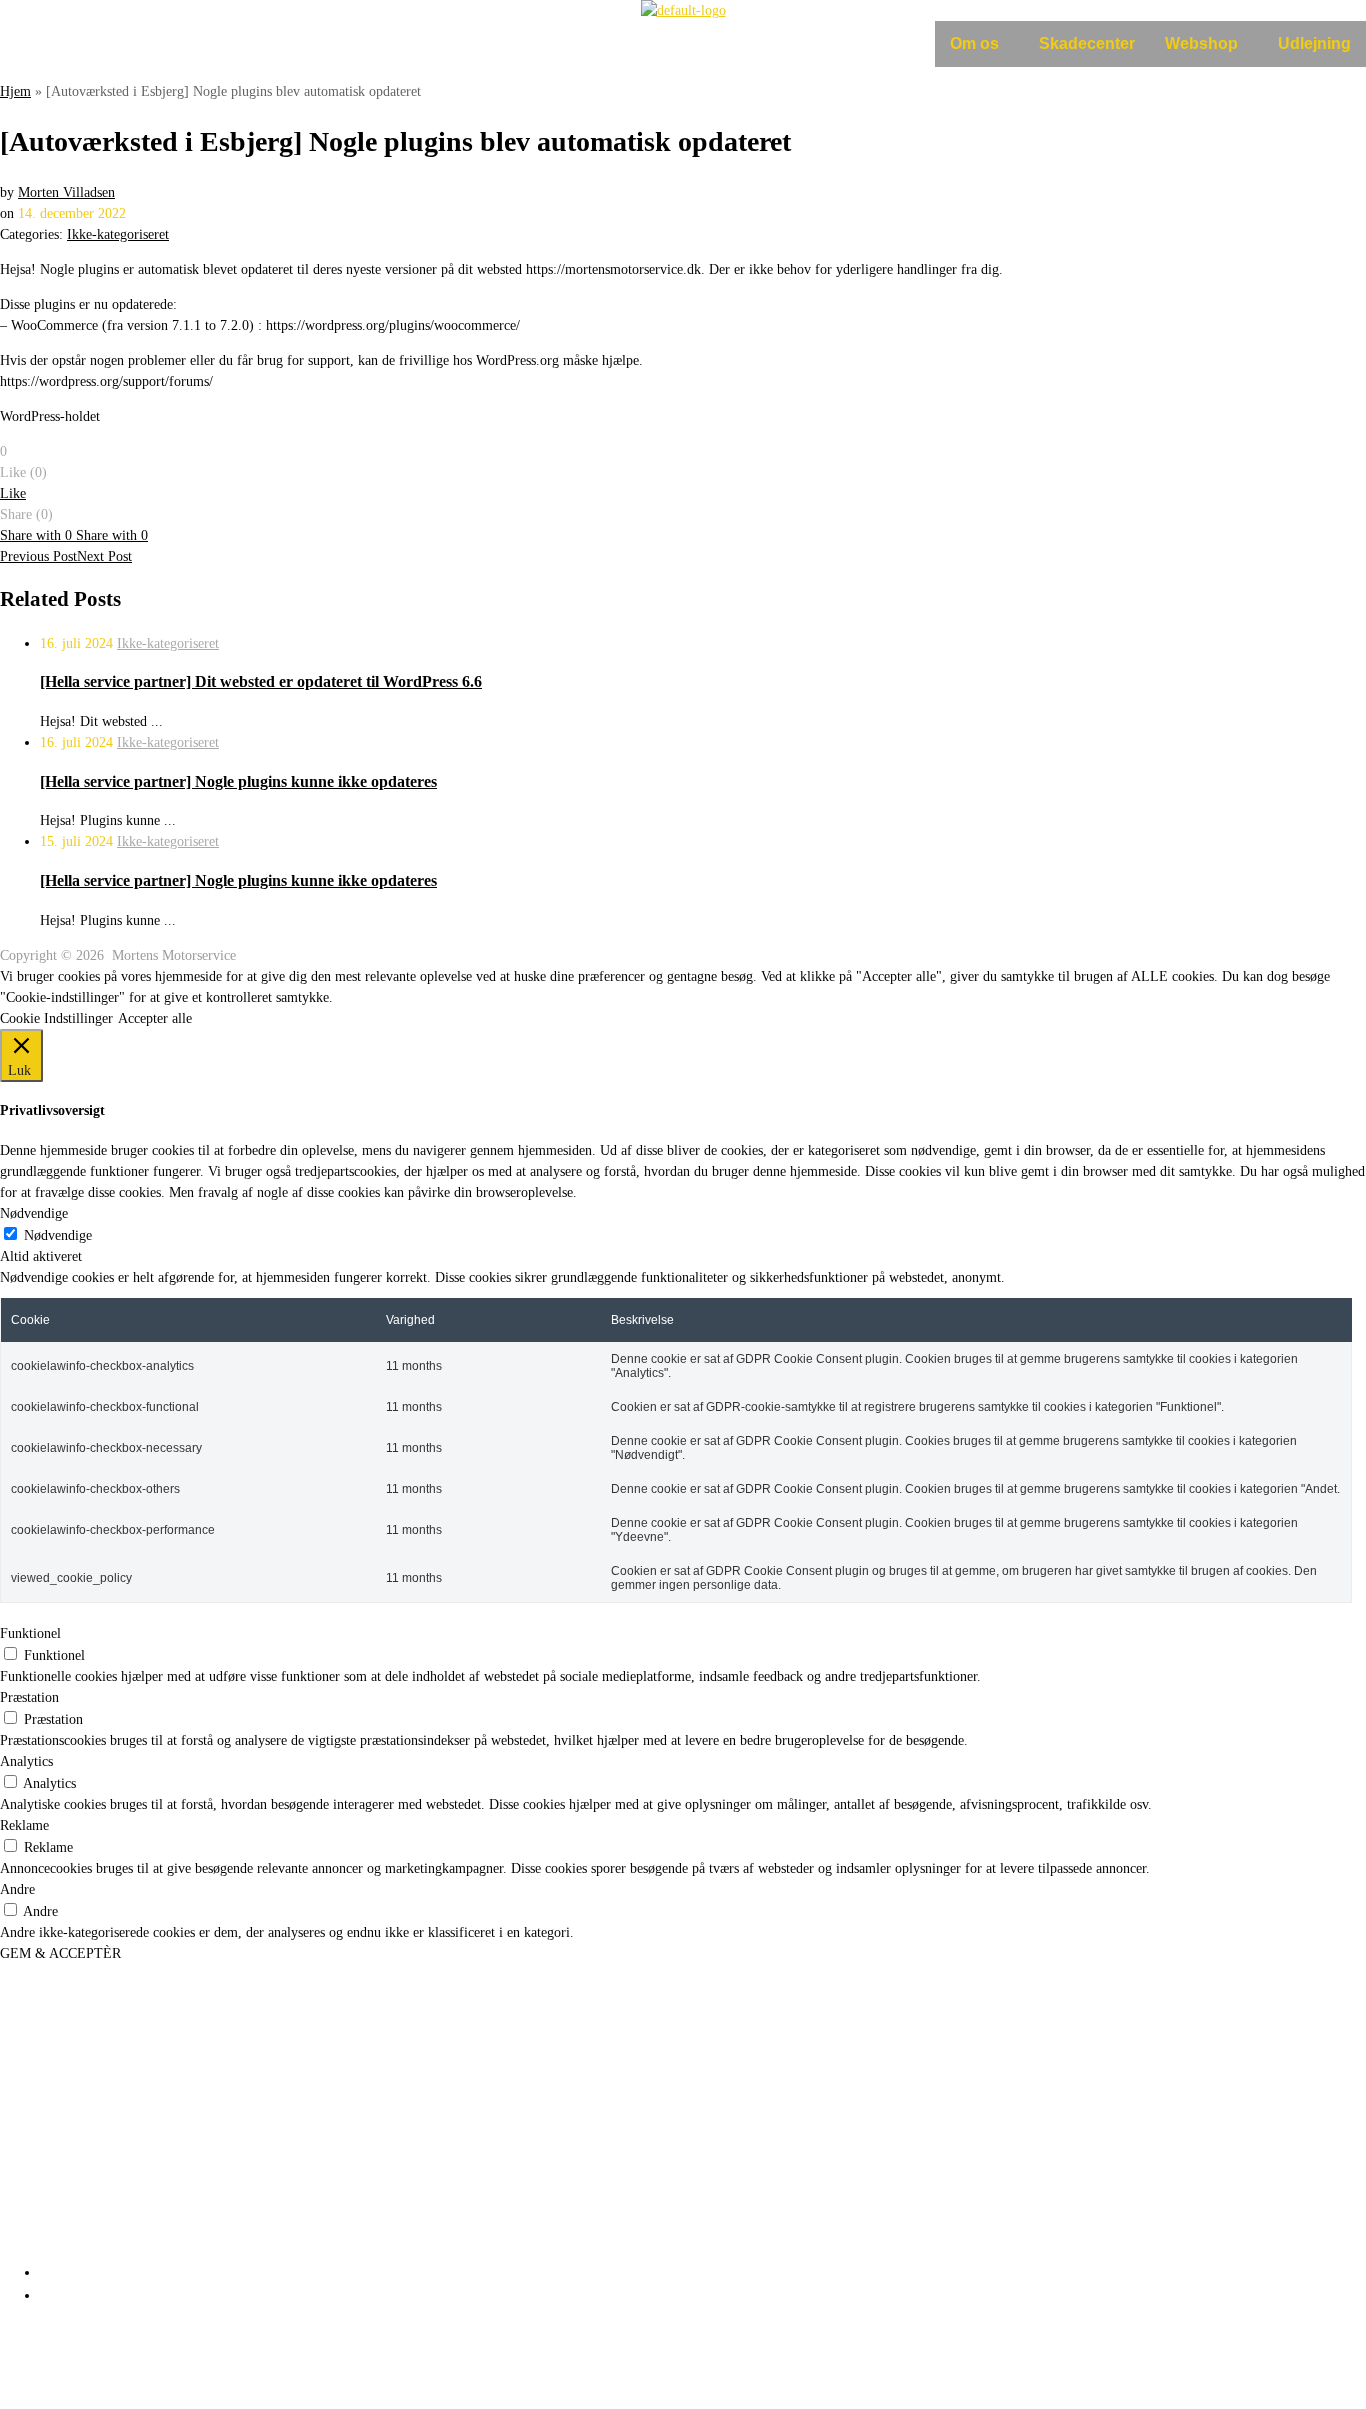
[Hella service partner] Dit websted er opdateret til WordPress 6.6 (261, 681)
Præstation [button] (29, 1697)
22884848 (91, 2152)
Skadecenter (1087, 43)
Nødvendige (58, 1235)
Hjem (15, 91)
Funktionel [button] (30, 1633)
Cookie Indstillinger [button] (56, 1018)
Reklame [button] (24, 1825)
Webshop (1201, 43)
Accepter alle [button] (155, 1018)
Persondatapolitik (61, 2363)
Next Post (104, 556)
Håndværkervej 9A (58, 2052)
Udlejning (1314, 43)
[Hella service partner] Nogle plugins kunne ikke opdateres (238, 781)
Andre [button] (17, 1889)
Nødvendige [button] (34, 1213)
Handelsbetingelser (66, 2394)
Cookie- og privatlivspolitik (91, 2379)
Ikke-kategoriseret (118, 234)
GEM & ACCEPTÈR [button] (60, 1953)
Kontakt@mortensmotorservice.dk (161, 2173)
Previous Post (38, 556)
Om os (974, 43)
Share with (36, 535)
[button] (979, 44)
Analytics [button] (26, 1761)
